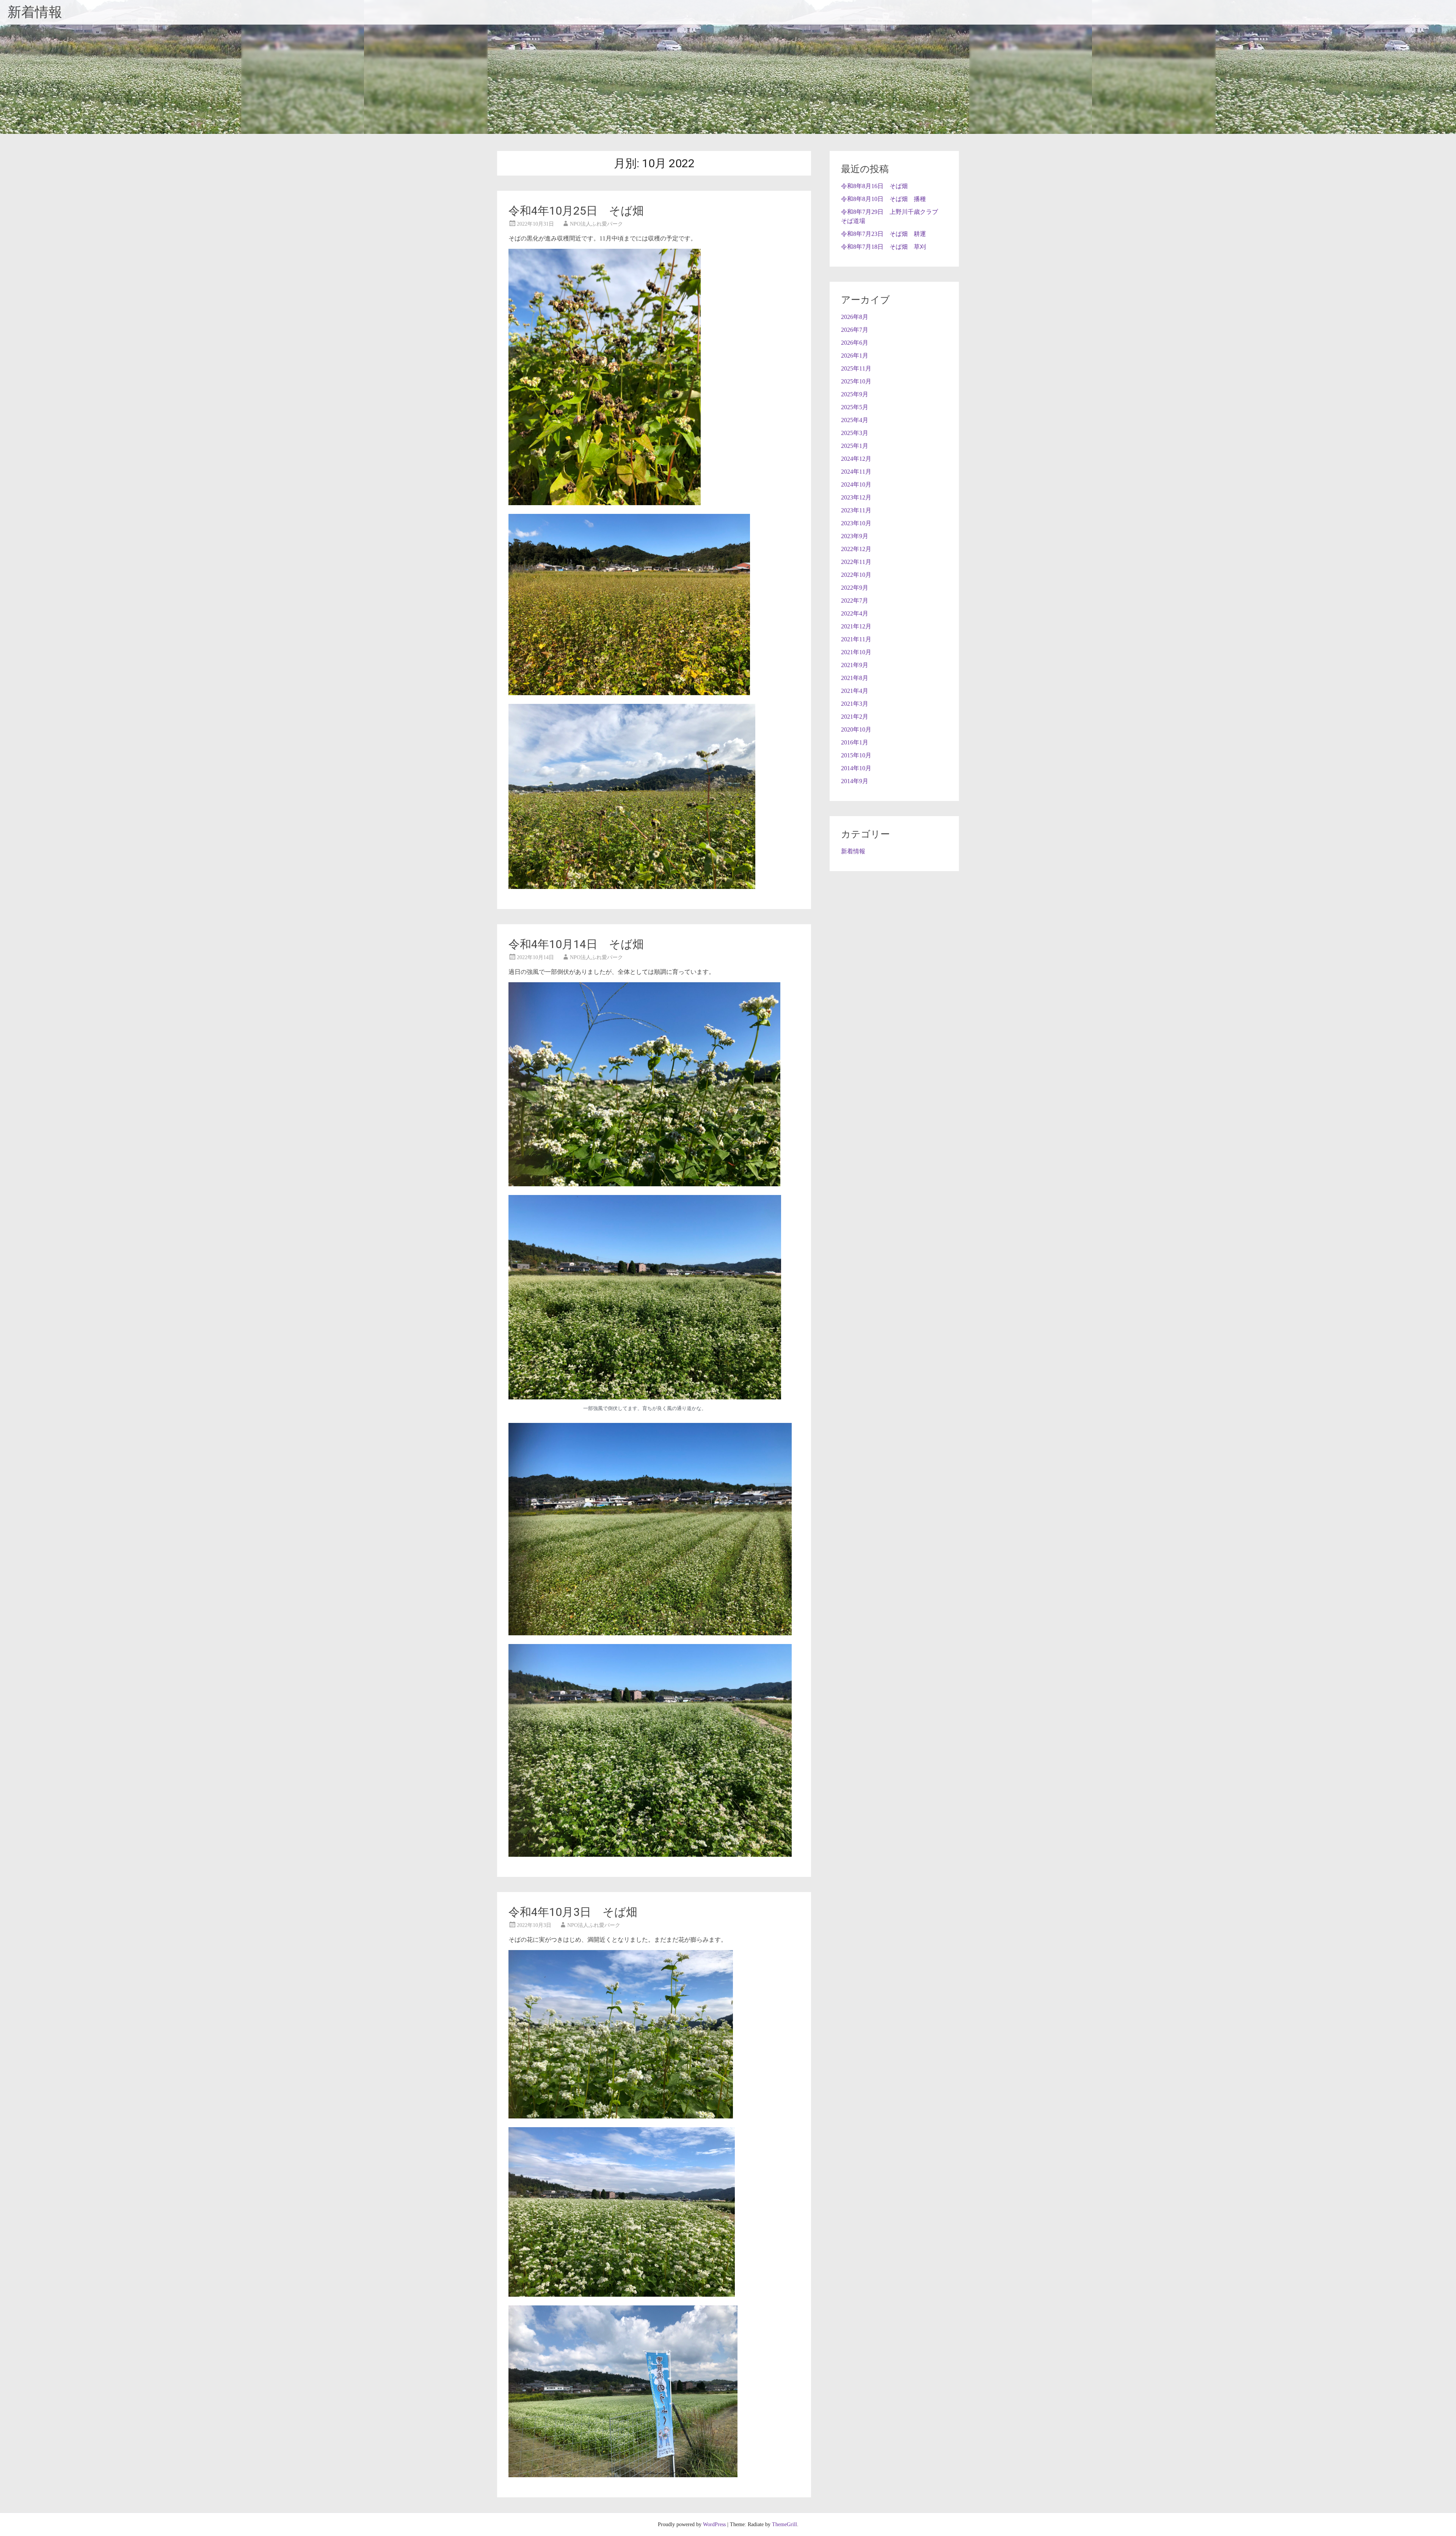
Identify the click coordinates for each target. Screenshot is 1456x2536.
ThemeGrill (784, 2524)
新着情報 (35, 12)
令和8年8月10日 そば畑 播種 (883, 199)
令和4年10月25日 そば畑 (576, 211)
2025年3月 (855, 433)
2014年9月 (855, 781)
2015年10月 (856, 755)
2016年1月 (855, 742)
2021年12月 (856, 626)
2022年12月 (856, 549)
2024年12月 (856, 459)
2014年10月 (856, 768)
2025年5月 (855, 407)
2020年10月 (856, 729)
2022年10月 (856, 575)
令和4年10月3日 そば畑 (573, 1912)
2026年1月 (855, 356)
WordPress (714, 2524)
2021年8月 (855, 678)
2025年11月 (856, 368)
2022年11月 (856, 562)
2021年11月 (856, 639)
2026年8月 (855, 317)
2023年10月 (856, 523)
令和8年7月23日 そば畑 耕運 (883, 234)
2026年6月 (855, 343)
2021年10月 (856, 652)
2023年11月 (856, 510)
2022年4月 (855, 613)
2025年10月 (856, 381)
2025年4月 (855, 420)
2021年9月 (855, 665)
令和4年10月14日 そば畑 (576, 944)
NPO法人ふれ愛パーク (596, 224)
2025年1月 (855, 446)
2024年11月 (856, 472)
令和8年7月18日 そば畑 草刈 (883, 247)
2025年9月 (855, 394)
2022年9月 (855, 588)
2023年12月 (856, 497)
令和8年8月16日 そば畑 (874, 186)
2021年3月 (855, 704)
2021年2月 (855, 717)
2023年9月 (855, 536)
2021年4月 (855, 691)
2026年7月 (855, 330)
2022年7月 (855, 601)
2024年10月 (856, 484)
